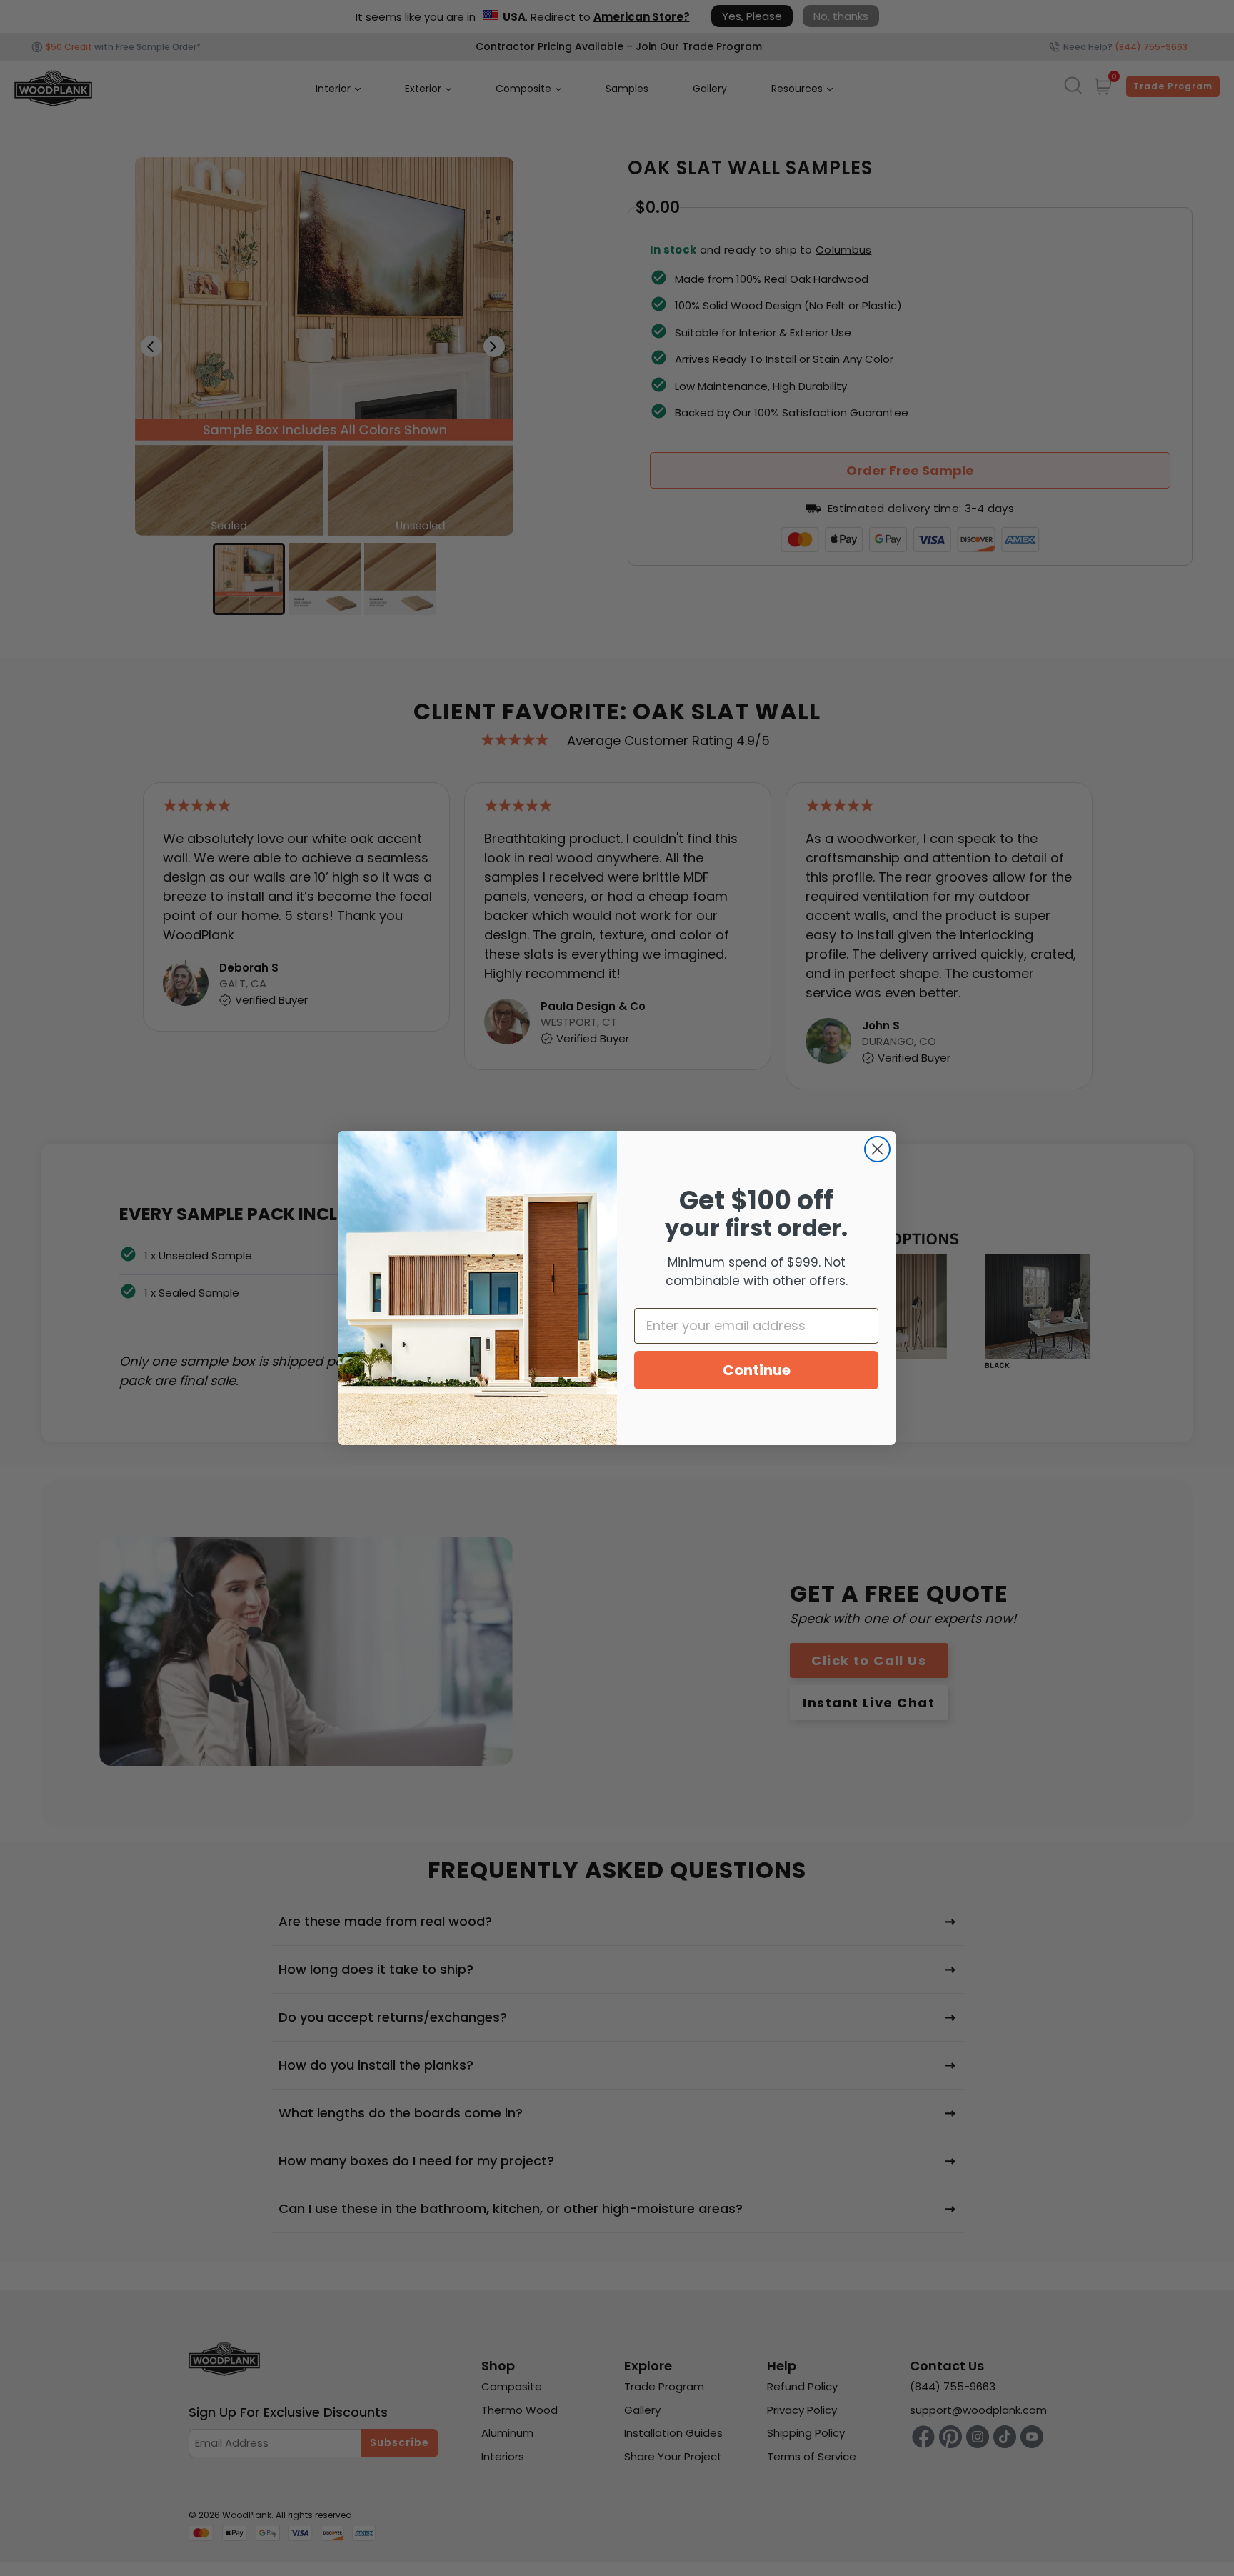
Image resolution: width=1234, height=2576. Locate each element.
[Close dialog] (877, 1149)
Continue (757, 1370)
